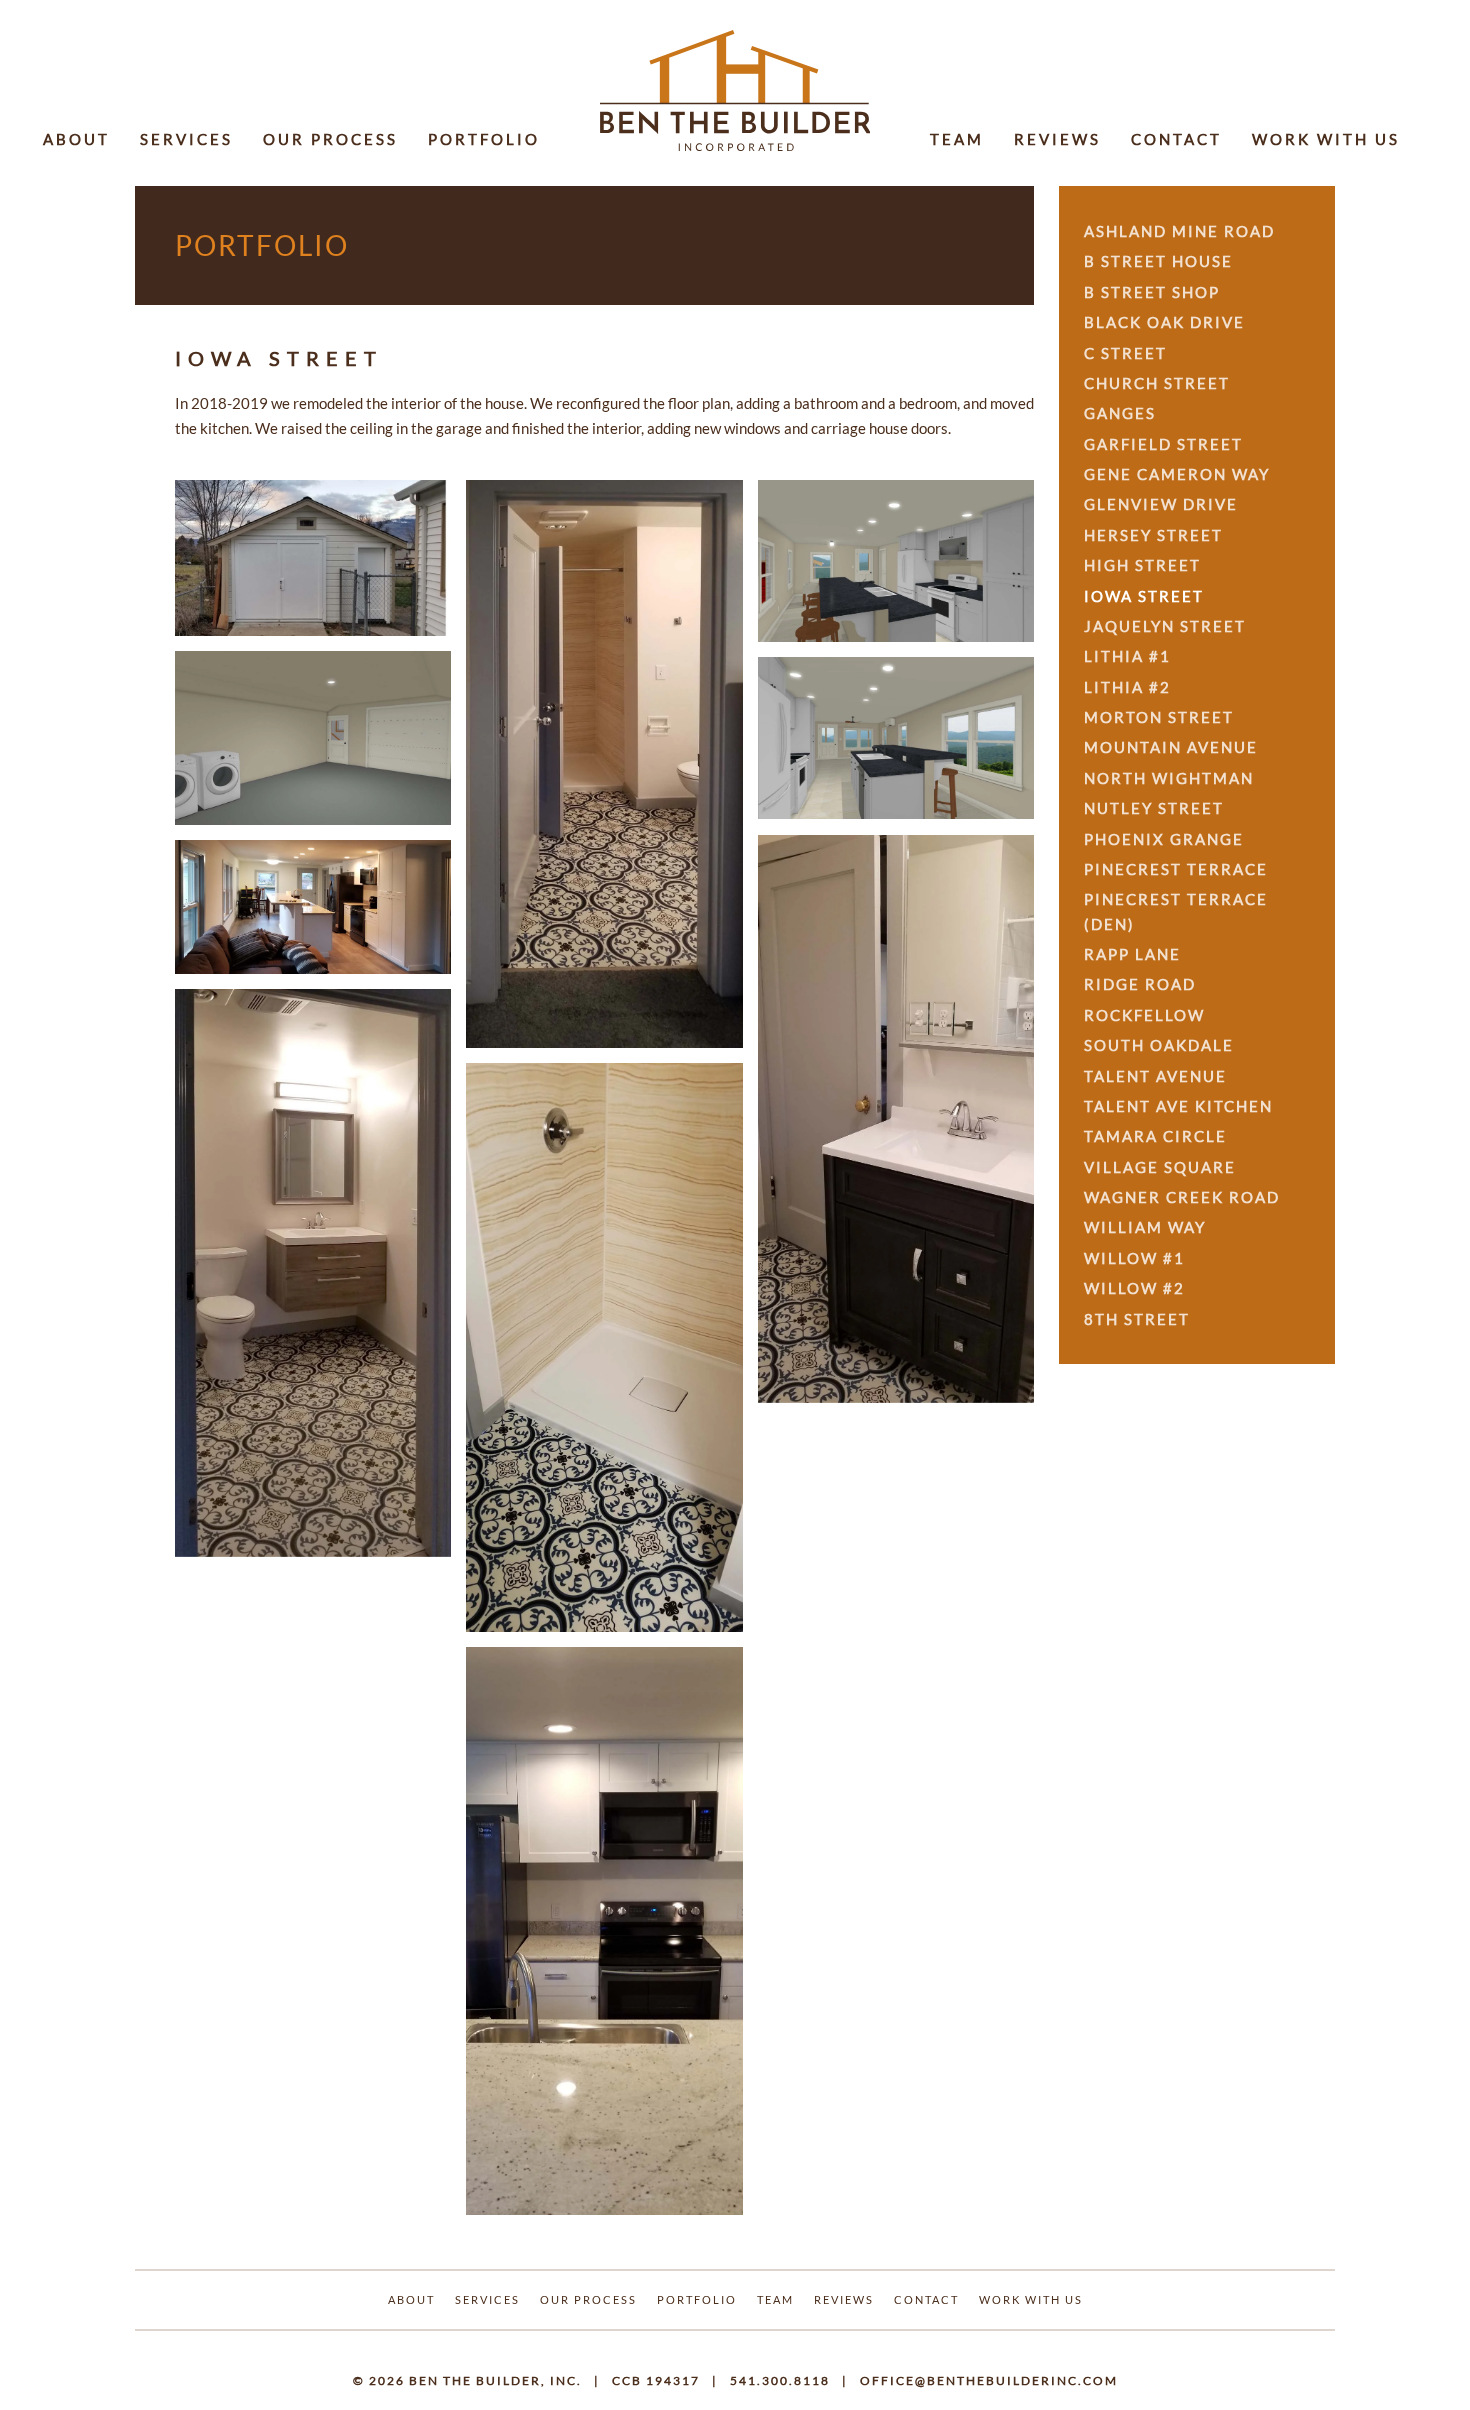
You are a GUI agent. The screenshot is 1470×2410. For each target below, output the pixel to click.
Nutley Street (1154, 808)
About (76, 139)
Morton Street (1159, 717)
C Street (1125, 353)
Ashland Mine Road (1179, 231)
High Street (1142, 565)
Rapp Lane (1132, 954)
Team (957, 139)
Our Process (330, 139)
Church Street (1157, 383)
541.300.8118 (780, 2380)
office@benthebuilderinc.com (989, 2380)
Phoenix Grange (1164, 839)
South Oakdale (1159, 1045)
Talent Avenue (1155, 1076)
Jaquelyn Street (1165, 626)
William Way (1145, 1227)
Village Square (1160, 1167)
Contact (1176, 139)
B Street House (1158, 261)
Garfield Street (1163, 444)
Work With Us (1031, 2299)
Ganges (1120, 413)
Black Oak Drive (1164, 322)
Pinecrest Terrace (1176, 869)
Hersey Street (1153, 535)
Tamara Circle (1155, 1136)
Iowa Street (1144, 596)
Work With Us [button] (1326, 139)
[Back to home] (735, 90)
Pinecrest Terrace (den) (1176, 911)
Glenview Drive (1161, 504)
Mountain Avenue (1171, 747)
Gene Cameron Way (1177, 474)
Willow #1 (1134, 1258)
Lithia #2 (1127, 687)
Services (186, 139)
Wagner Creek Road (1182, 1197)
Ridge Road (1140, 984)
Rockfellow (1144, 1015)
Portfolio (484, 139)
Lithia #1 (1127, 656)
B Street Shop (1152, 292)
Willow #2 (1134, 1288)
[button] (313, 558)
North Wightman (1169, 778)
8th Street (1137, 1319)
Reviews (1057, 139)
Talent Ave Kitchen (1178, 1106)
